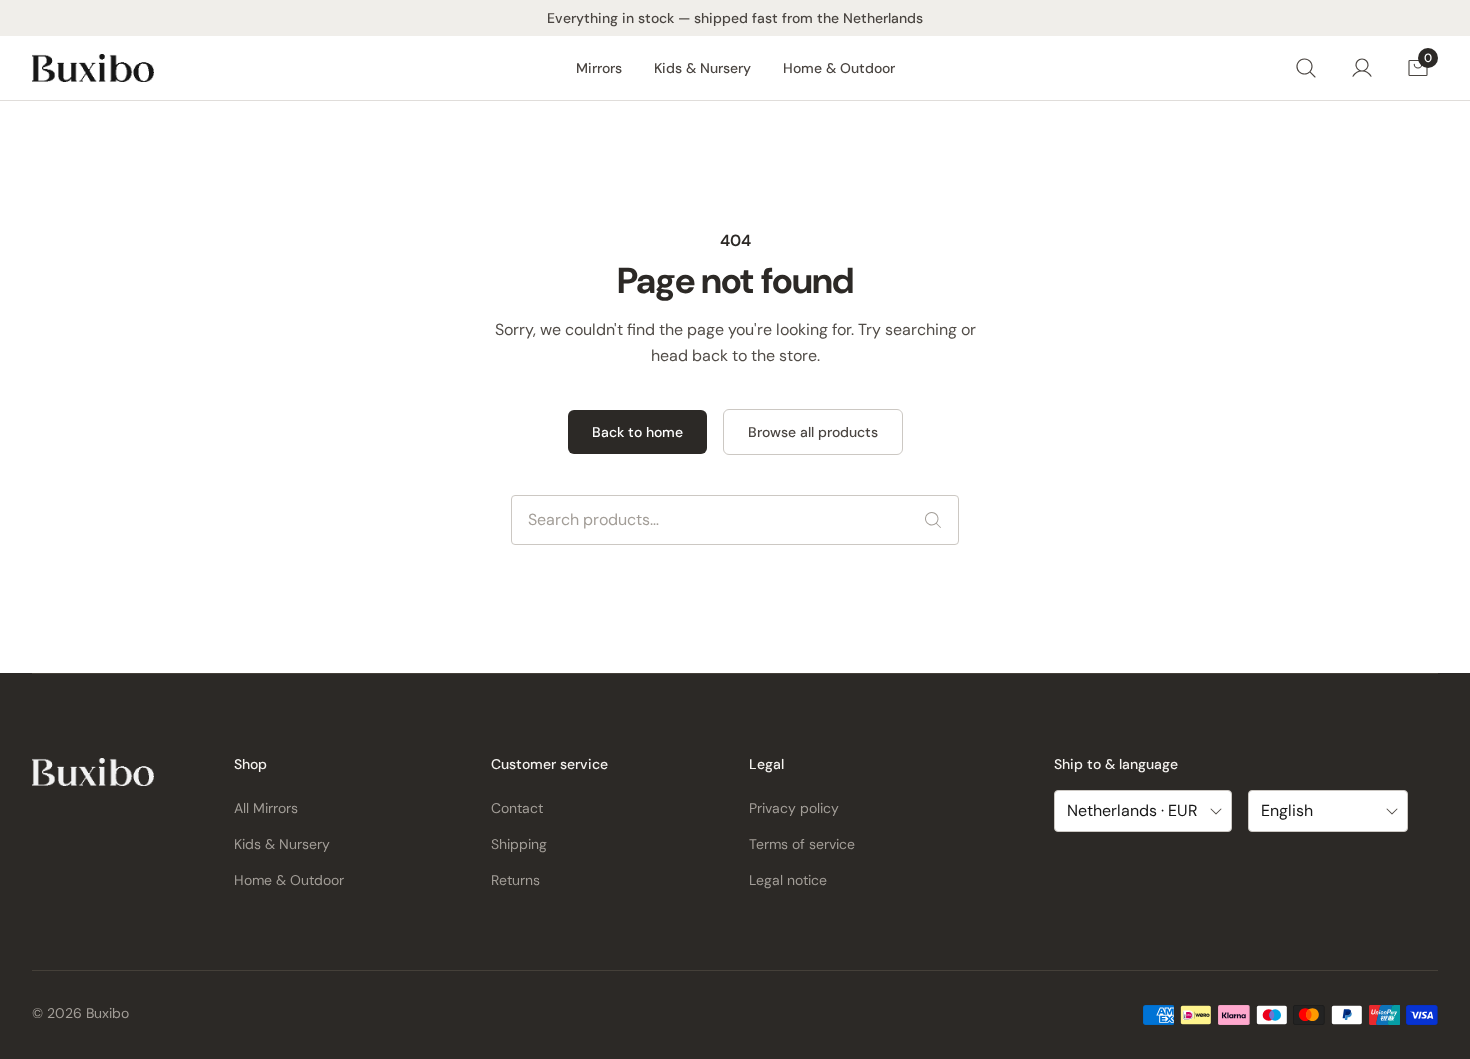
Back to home (637, 432)
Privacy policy (794, 808)
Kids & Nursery (702, 68)
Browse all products (813, 432)
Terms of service (802, 844)
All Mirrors (266, 808)
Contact (517, 808)
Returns (515, 880)
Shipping (519, 844)
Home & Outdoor (839, 68)
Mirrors (599, 68)
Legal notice (788, 880)
